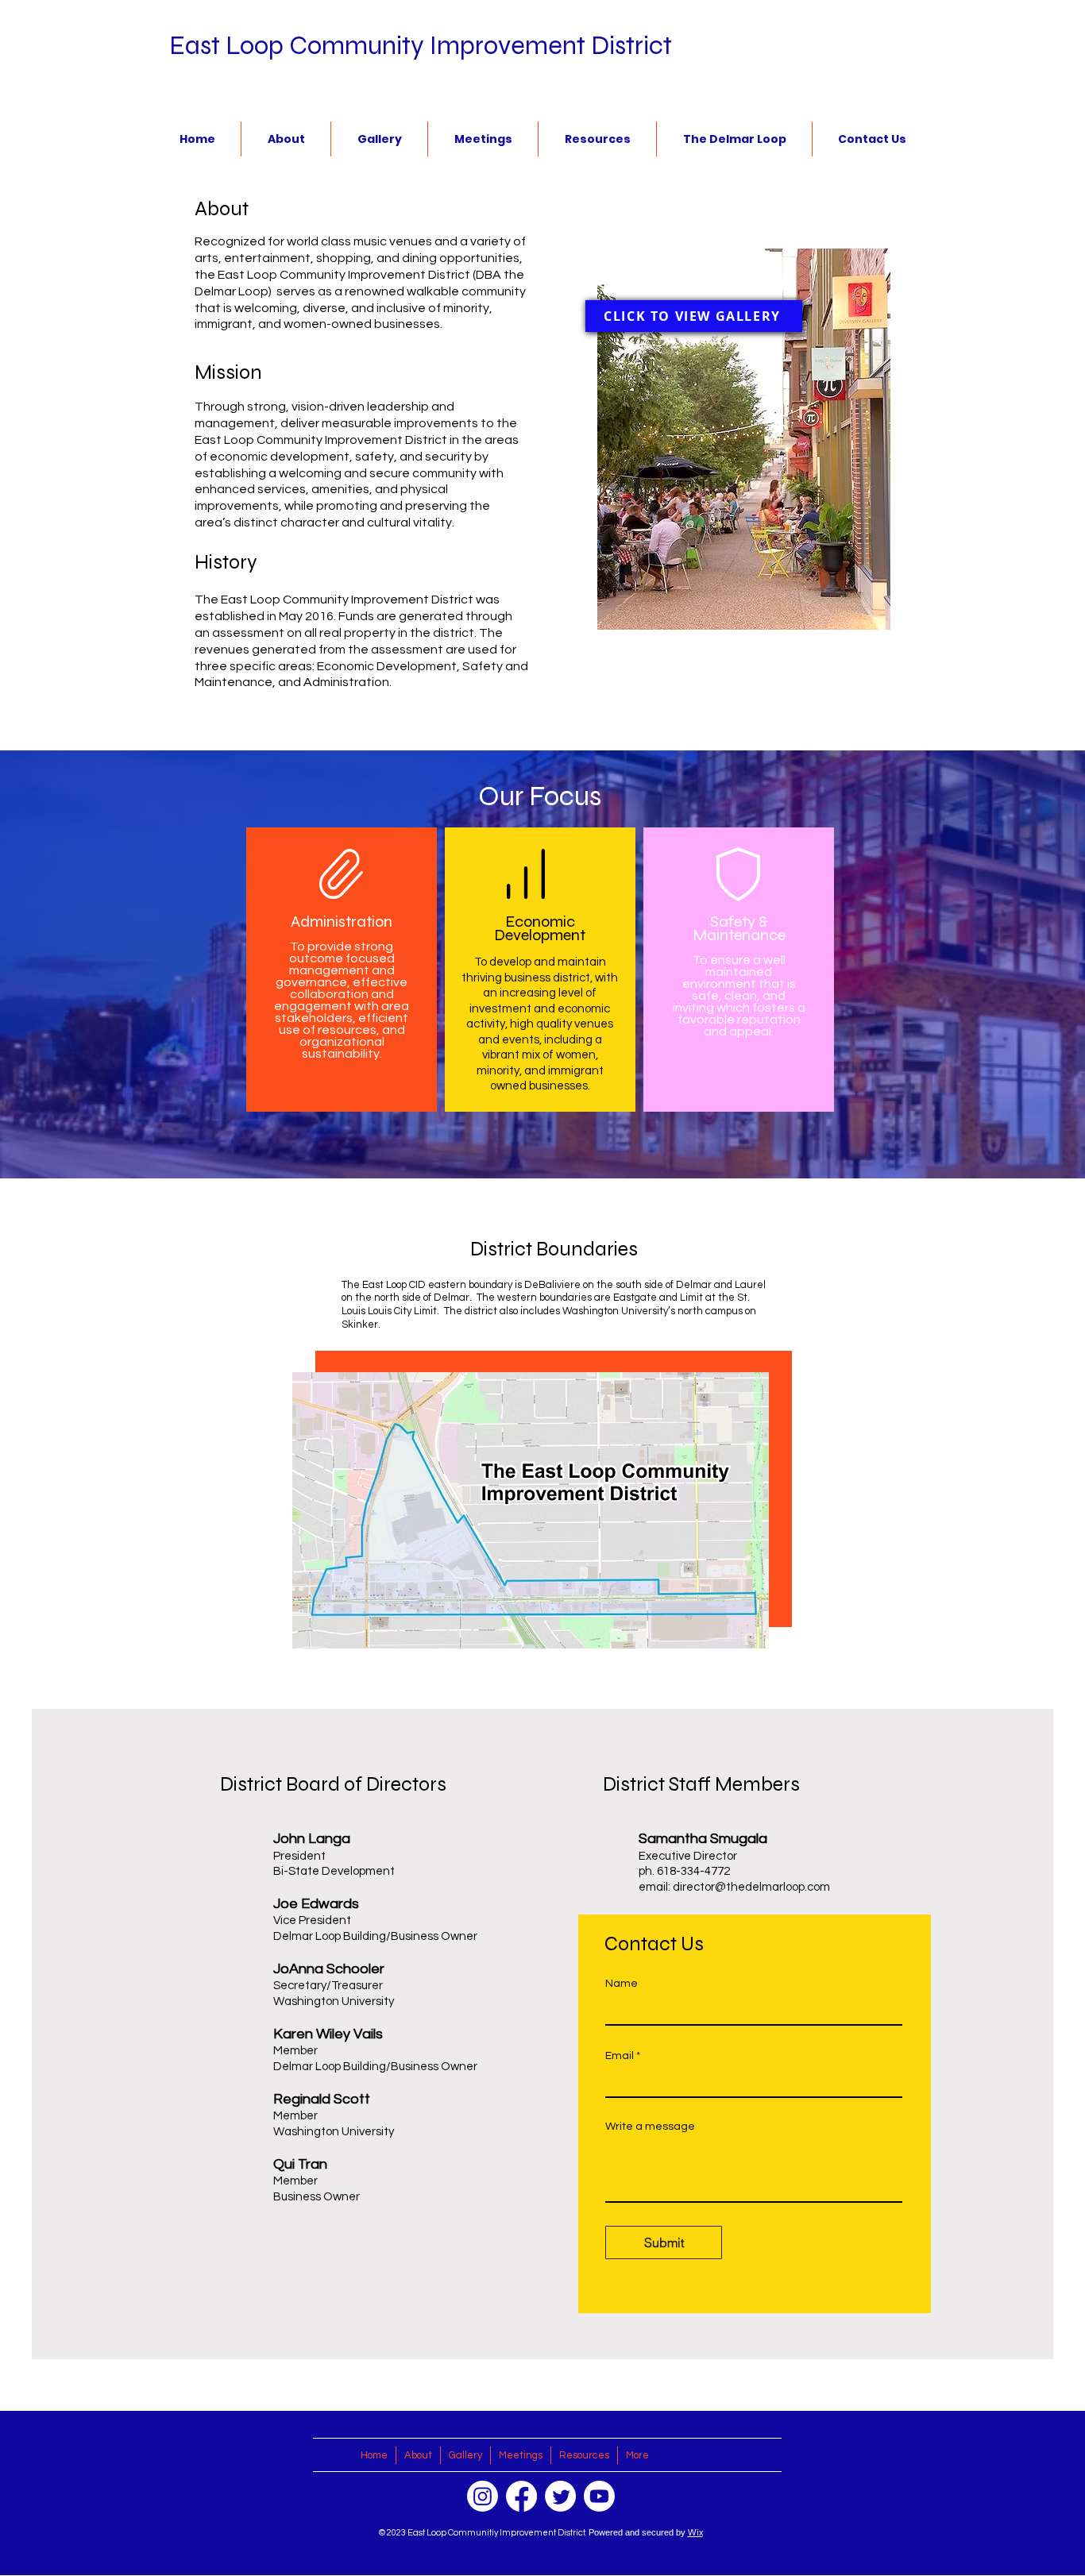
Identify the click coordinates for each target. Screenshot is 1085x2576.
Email (620, 2056)
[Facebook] (521, 2496)
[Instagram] (483, 2496)
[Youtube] (599, 2496)
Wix (695, 2533)
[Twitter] (560, 2496)
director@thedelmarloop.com (751, 1887)
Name (622, 1984)
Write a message (650, 2127)
